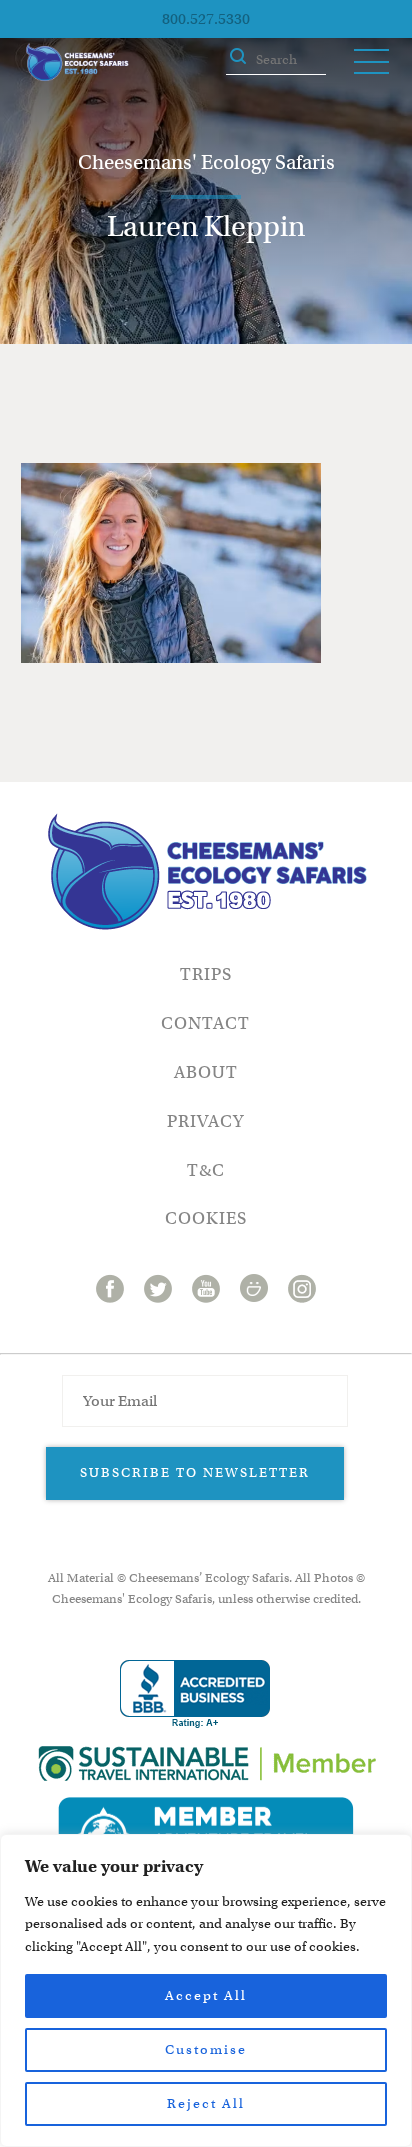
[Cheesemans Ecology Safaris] (77, 62)
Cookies (206, 1218)
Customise (206, 2049)
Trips (206, 974)
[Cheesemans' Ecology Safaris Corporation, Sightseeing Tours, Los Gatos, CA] (195, 1694)
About (206, 1072)
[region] (206, 1990)
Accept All (206, 1995)
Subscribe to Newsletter (195, 1472)
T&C (206, 1170)
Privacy (205, 1121)
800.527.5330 (206, 19)
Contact (205, 1023)
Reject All (206, 2103)
